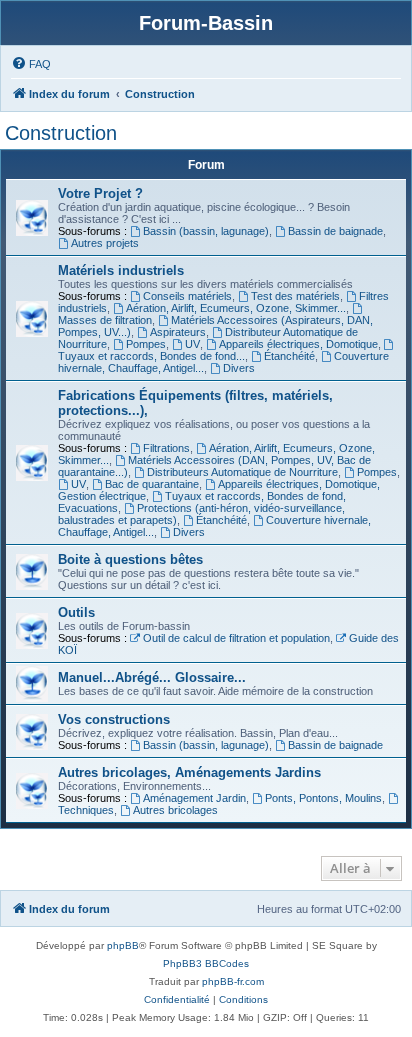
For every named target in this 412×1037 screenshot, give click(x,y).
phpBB (123, 945)
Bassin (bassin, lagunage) (206, 231)
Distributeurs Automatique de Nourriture (242, 472)
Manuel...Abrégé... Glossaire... (152, 677)
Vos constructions (114, 719)
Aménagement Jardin (194, 798)
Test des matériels (295, 296)
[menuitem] (31, 64)
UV (192, 344)
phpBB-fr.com (233, 981)
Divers (239, 368)
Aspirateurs (178, 332)
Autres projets (105, 243)
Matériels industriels (121, 270)
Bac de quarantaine (152, 484)
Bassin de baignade (335, 231)
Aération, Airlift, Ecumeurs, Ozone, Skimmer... (236, 308)
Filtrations (166, 448)
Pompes (146, 344)
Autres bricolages (175, 810)
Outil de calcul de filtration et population (236, 638)
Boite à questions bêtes (130, 559)
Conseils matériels (187, 296)
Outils (76, 612)
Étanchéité (289, 356)
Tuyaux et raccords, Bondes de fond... (151, 356)
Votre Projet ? (100, 193)
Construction (61, 133)
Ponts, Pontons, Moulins (323, 798)
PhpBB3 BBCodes (206, 963)
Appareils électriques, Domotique (298, 344)
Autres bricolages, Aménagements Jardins (189, 772)
